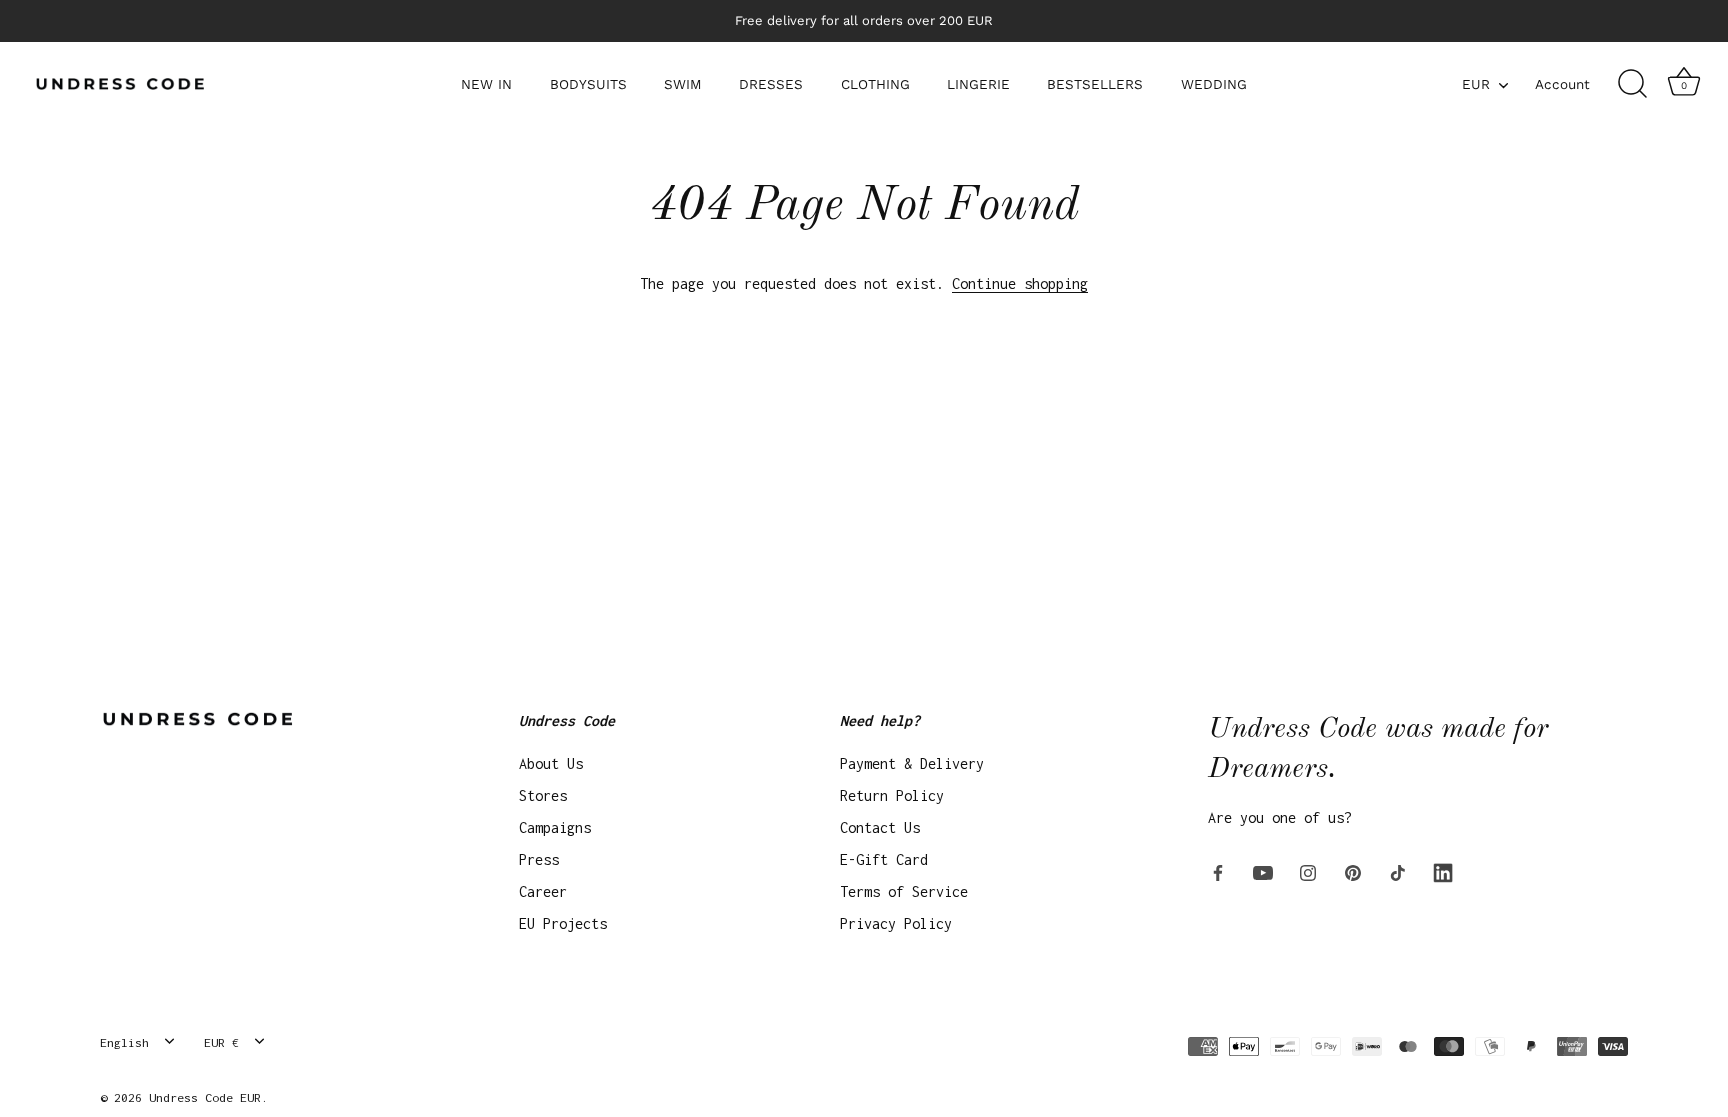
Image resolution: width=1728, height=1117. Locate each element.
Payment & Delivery (912, 763)
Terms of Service (904, 891)
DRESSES (771, 84)
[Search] (1632, 84)
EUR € (221, 1042)
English (124, 1042)
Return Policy (892, 795)
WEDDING (1214, 84)
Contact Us (880, 827)
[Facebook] (1218, 871)
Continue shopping (1020, 283)
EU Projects (563, 923)
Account (1562, 84)
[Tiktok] (1398, 871)
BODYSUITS (588, 84)
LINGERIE (978, 84)
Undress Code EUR (205, 1097)
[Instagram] (1308, 871)
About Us (551, 763)
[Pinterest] (1353, 871)
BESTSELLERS (1095, 84)
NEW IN (486, 84)
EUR (1476, 84)
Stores (543, 795)
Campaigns (555, 827)
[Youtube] (1263, 871)
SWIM (683, 84)
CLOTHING (875, 84)
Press (539, 859)
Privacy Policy (896, 923)
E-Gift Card (884, 859)
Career (543, 891)
